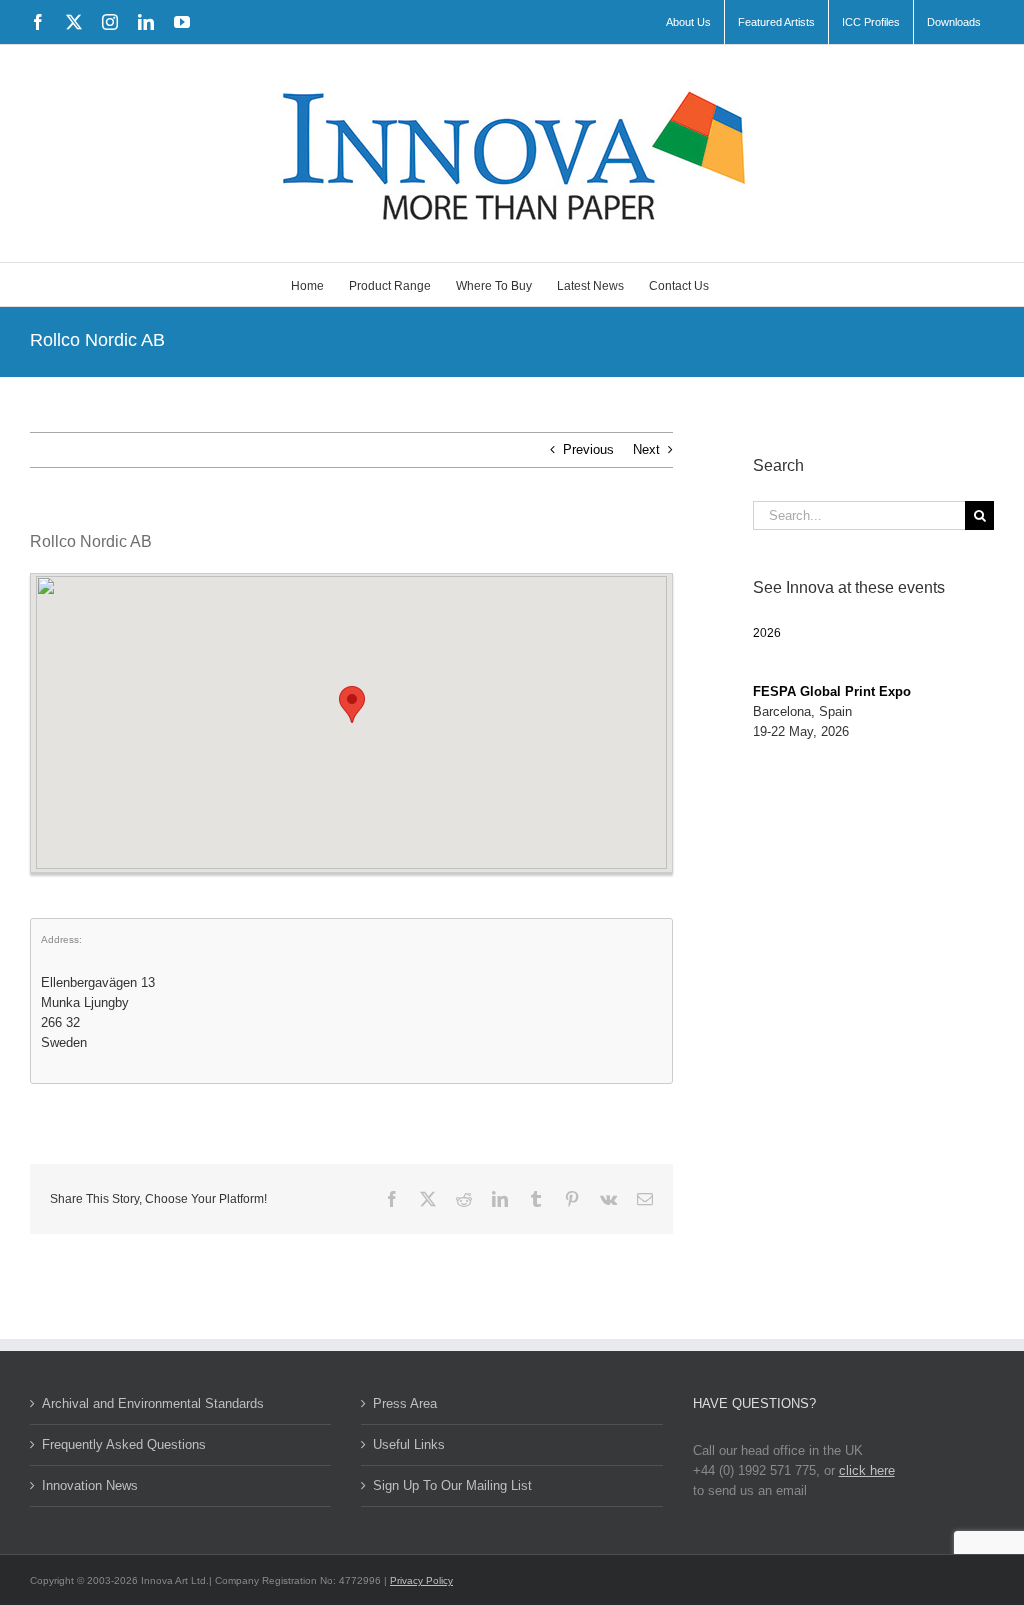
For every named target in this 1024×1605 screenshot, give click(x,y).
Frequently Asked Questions (124, 1444)
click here (867, 1470)
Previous (588, 449)
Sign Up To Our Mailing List (452, 1485)
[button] (352, 704)
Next (646, 449)
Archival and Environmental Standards (153, 1403)
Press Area (405, 1403)
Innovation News (90, 1485)
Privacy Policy (421, 1580)
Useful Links (409, 1444)
